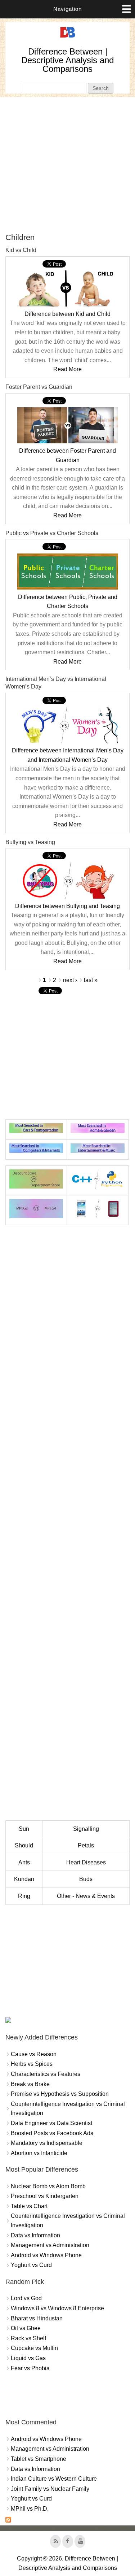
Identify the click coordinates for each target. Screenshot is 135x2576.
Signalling (86, 1829)
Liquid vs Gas (28, 2358)
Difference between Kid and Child (67, 314)
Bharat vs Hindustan (37, 2318)
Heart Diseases (86, 1862)
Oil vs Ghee (26, 2328)
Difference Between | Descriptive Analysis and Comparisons (67, 60)
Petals (86, 1845)
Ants (24, 1862)
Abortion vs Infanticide (39, 2153)
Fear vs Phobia (30, 2368)
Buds (86, 1879)
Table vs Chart (29, 2206)
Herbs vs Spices (32, 2064)
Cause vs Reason (34, 2054)
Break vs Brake (30, 2084)
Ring (24, 1896)
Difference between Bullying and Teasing (67, 906)
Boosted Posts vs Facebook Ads (52, 2133)
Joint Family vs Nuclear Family (50, 2489)
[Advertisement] (67, 165)
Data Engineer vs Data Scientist (51, 2123)
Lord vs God (26, 2298)
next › (70, 980)
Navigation (67, 9)
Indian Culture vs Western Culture (54, 2479)
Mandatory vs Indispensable (47, 2143)
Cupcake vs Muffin (34, 2348)
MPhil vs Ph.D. (30, 2509)
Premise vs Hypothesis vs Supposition (60, 2094)
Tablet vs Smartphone (39, 2459)
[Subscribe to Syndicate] (8, 2521)
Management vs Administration (50, 2245)
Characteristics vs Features (46, 2074)
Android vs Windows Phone (46, 2255)
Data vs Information (35, 2235)
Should (24, 1845)
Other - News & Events (86, 1896)
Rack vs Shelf (28, 2338)
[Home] (68, 38)
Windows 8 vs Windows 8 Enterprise (57, 2308)
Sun (24, 1829)
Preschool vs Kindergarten (45, 2196)
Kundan (24, 1879)
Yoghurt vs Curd (31, 2265)
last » (91, 980)
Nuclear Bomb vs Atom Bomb (48, 2186)
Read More (67, 369)
